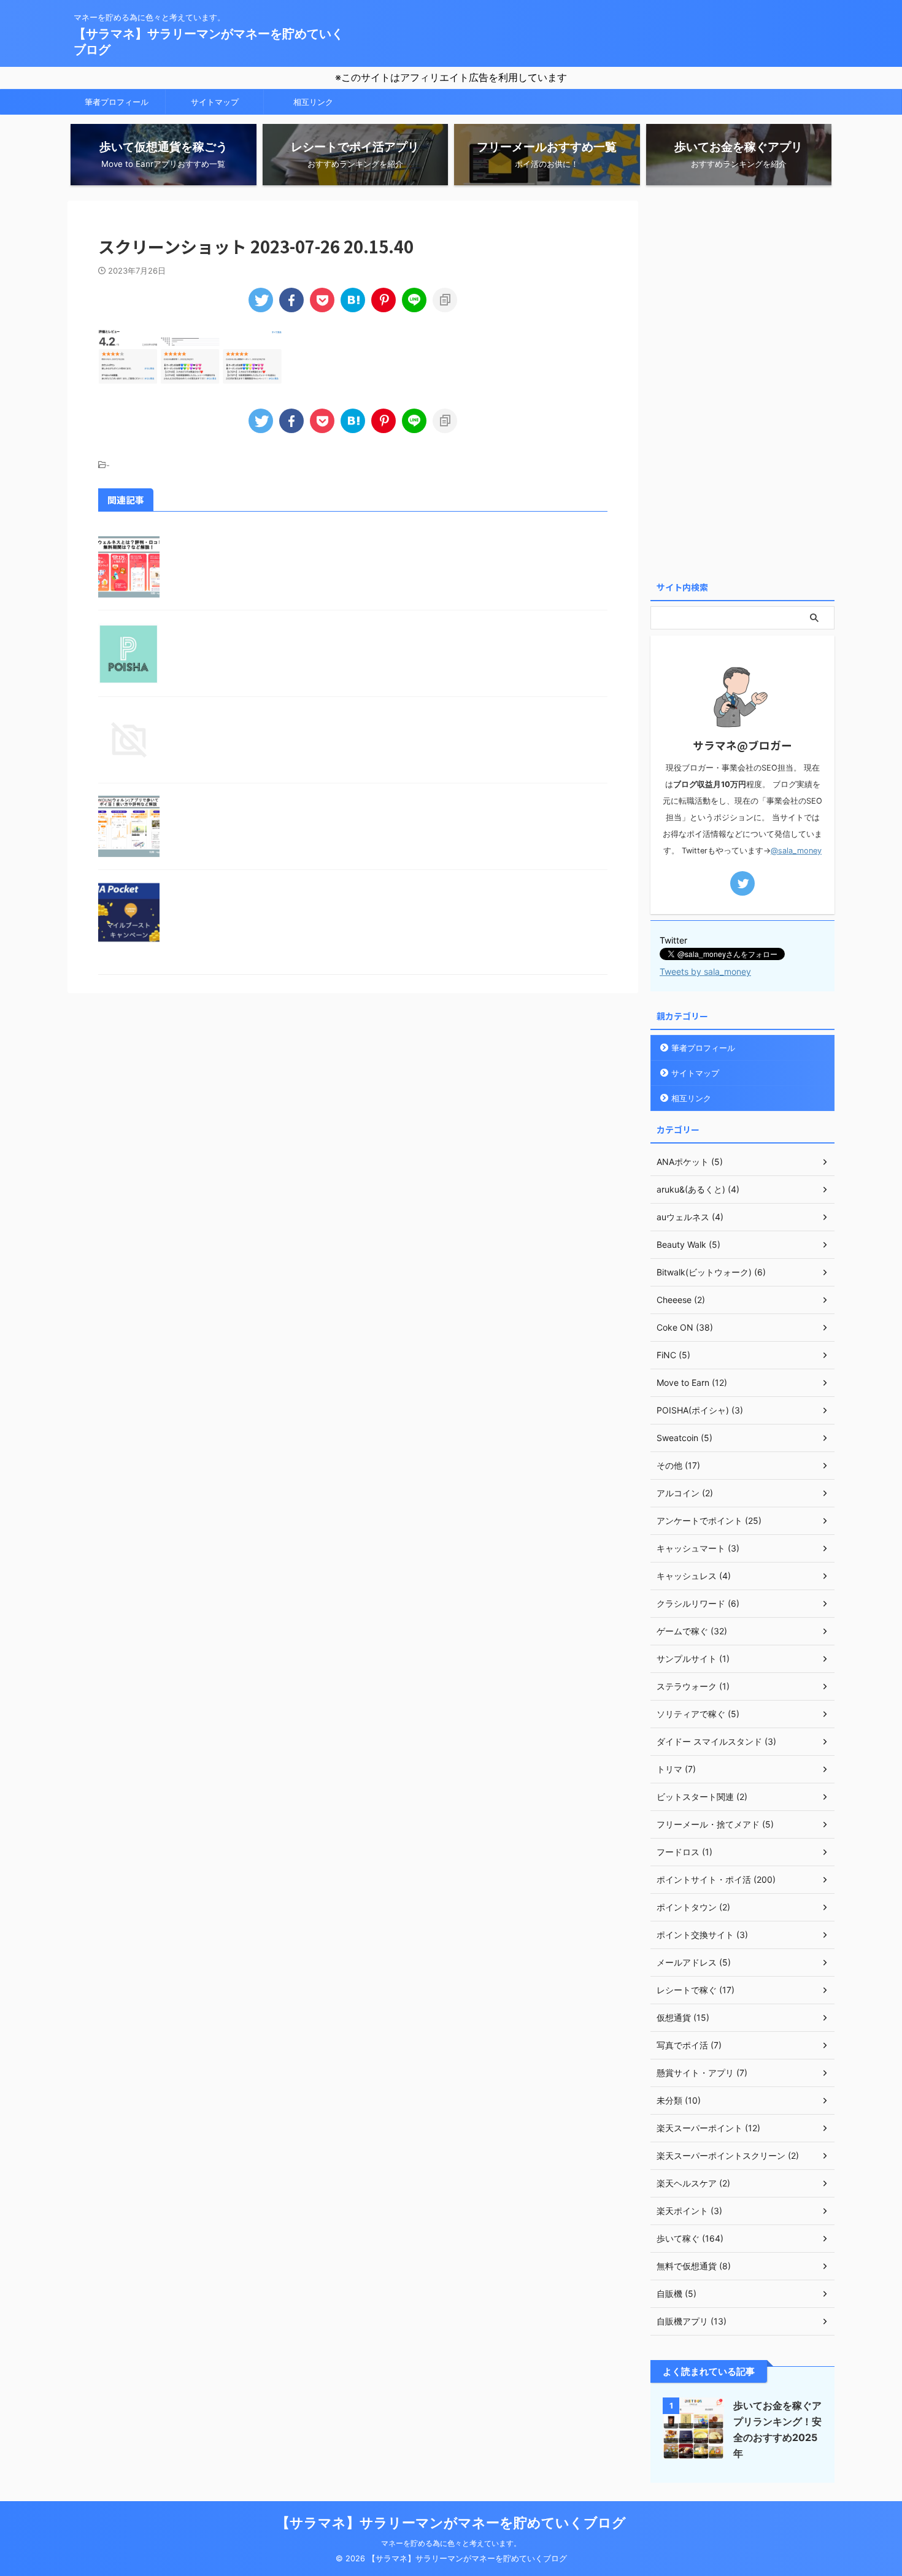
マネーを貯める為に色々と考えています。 (451, 2543)
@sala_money (796, 851)
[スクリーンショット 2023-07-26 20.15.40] (353, 300)
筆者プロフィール (117, 102)
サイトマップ (215, 102)
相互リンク (313, 102)
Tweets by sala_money (705, 971)
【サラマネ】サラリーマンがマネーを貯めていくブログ (451, 2523)
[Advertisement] (742, 385)
